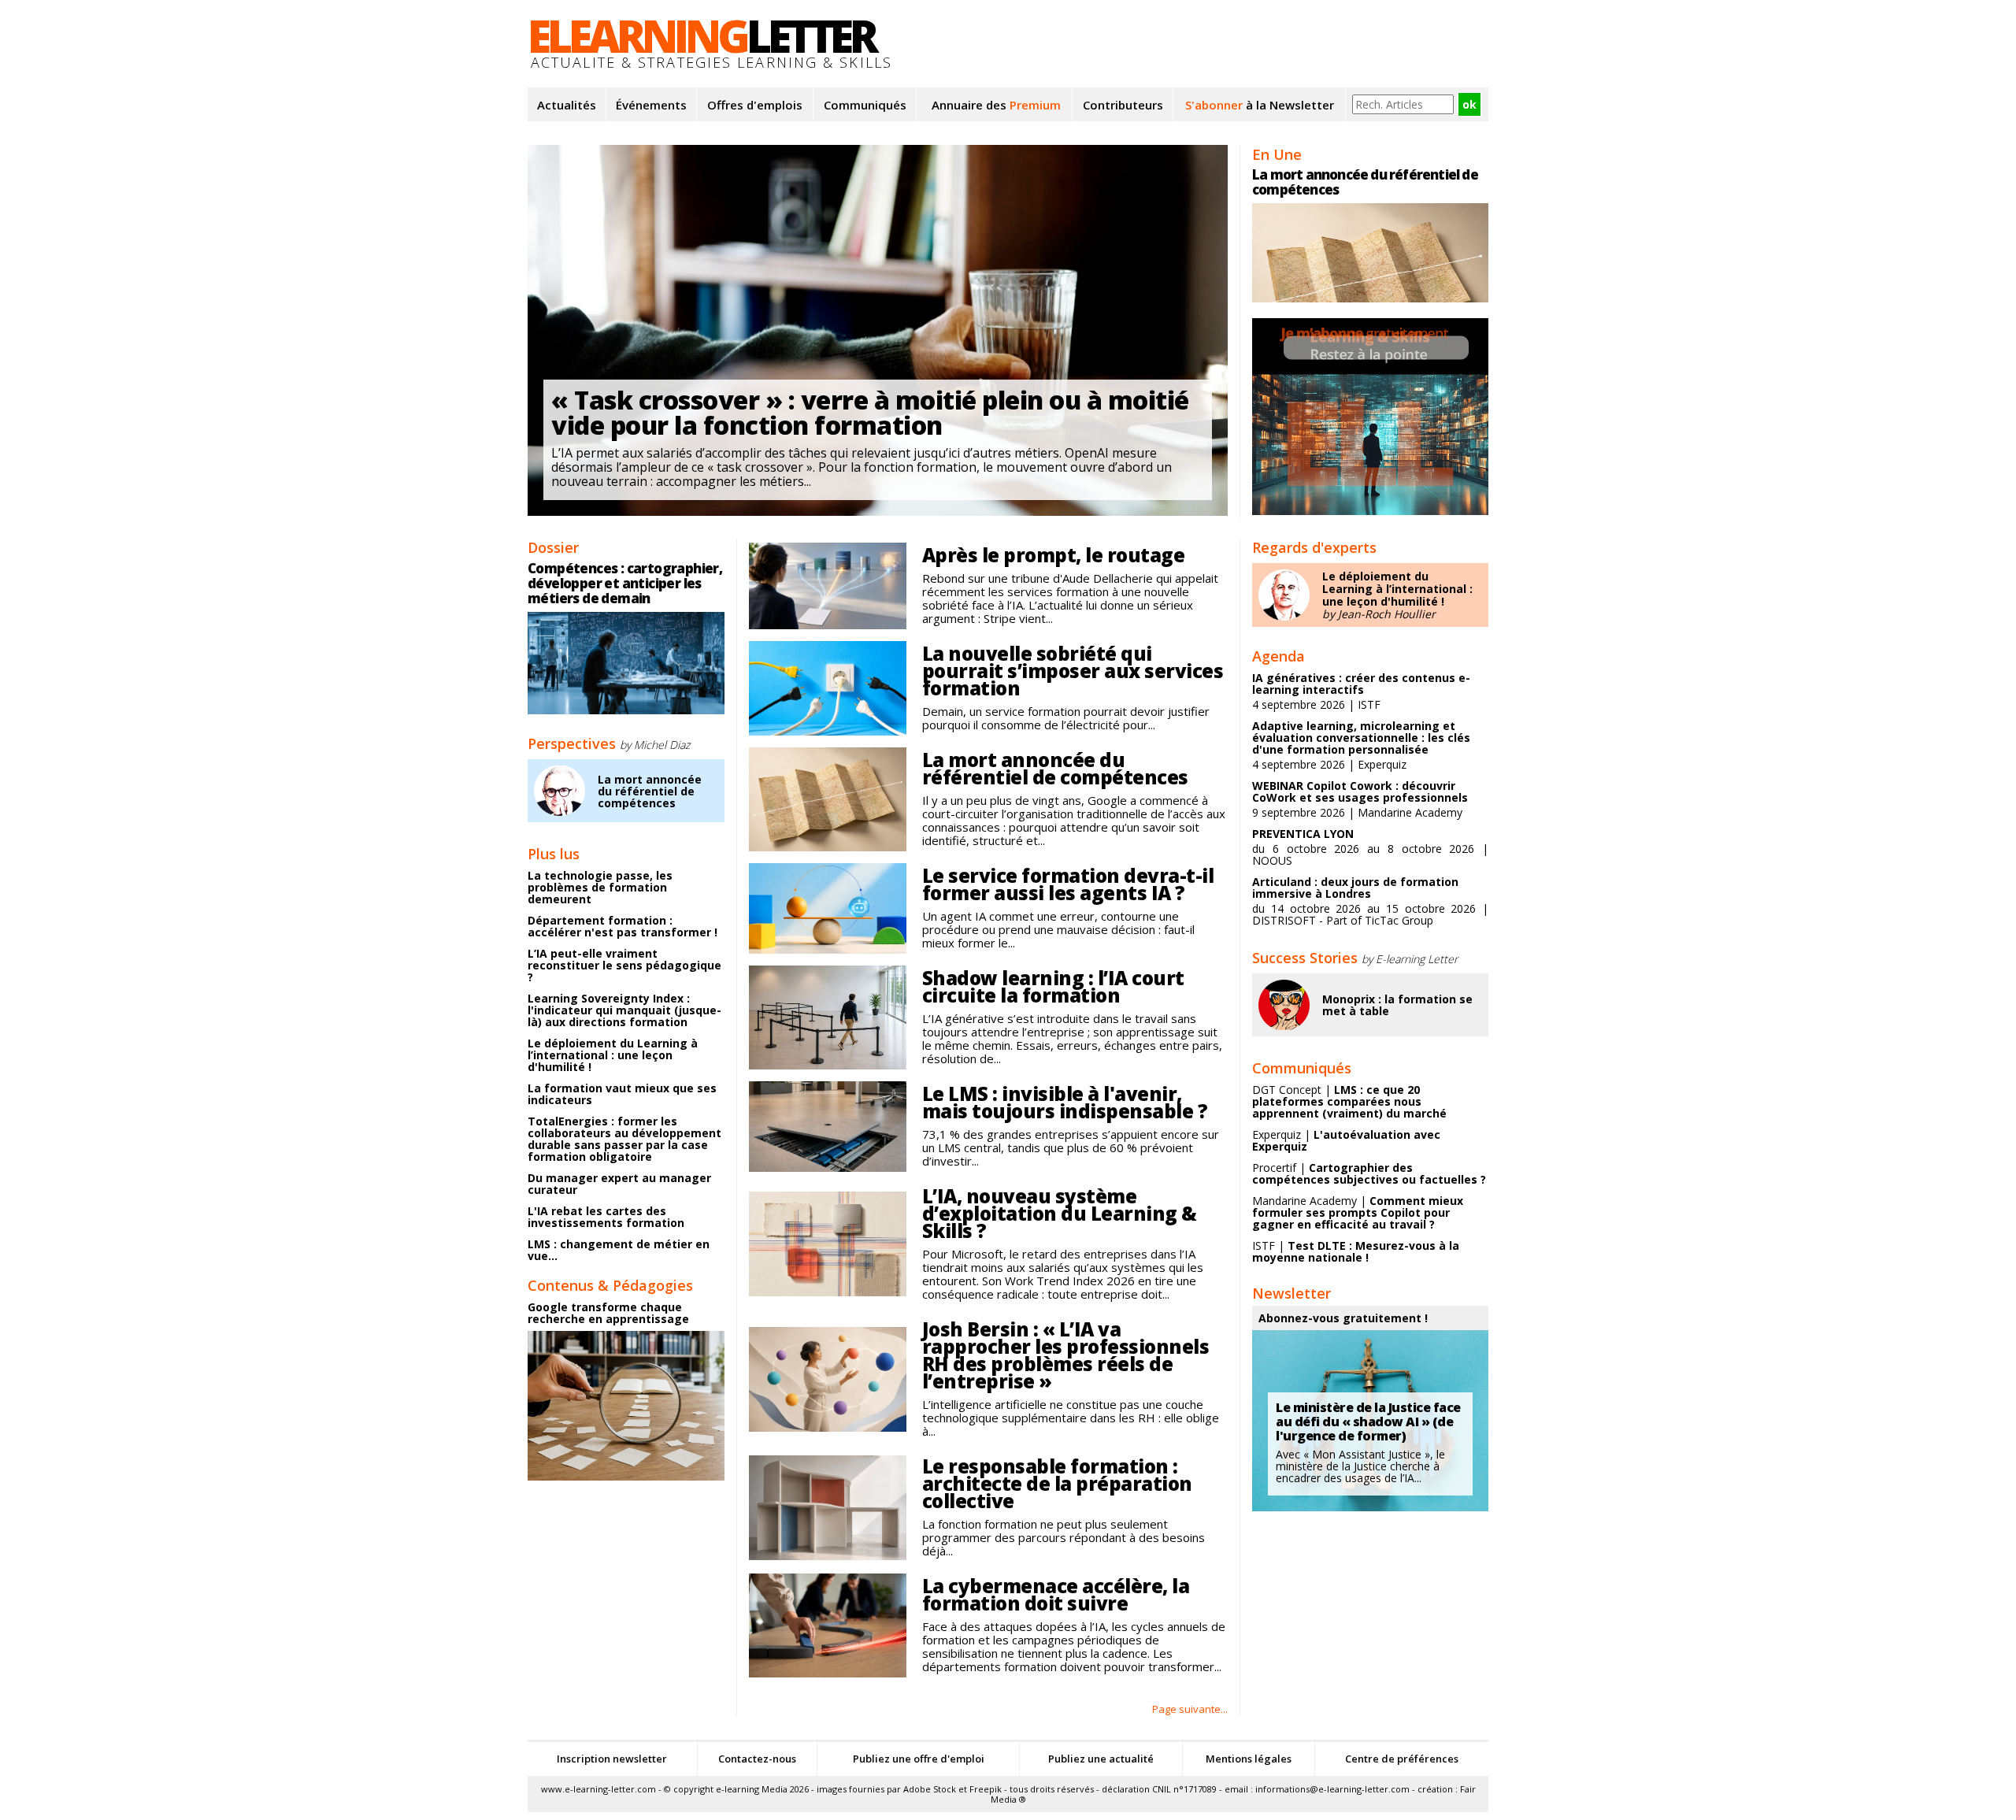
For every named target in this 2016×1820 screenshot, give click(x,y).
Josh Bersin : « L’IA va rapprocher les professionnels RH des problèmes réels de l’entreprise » (1066, 1355)
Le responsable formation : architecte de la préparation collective (1057, 1483)
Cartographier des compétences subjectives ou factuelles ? (1369, 1173)
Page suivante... (1190, 1709)
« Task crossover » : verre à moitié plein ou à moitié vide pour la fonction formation (870, 412)
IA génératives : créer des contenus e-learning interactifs (1361, 684)
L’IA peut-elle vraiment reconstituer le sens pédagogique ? (624, 965)
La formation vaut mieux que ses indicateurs (622, 1094)
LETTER (701, 35)
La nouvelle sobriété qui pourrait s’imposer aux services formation (1073, 671)
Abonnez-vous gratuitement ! (1343, 1318)
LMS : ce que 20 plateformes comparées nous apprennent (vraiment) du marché (1349, 1101)
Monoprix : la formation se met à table (1397, 1005)
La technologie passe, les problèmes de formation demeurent (600, 887)
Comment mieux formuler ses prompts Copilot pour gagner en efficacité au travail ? (1358, 1212)
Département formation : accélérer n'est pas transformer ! (623, 926)
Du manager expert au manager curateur (619, 1184)
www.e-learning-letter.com (598, 1789)
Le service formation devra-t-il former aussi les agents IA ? (1068, 884)
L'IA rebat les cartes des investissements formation (606, 1217)
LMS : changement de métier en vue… (619, 1250)
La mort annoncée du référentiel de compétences (650, 791)
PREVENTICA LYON (1303, 834)
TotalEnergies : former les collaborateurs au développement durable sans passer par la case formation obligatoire (624, 1139)
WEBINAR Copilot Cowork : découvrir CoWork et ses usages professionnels (1360, 791)
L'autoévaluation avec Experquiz (1346, 1140)
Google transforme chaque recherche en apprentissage (608, 1313)
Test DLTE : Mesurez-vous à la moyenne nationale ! (1356, 1251)
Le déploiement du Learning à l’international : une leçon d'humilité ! (613, 1055)
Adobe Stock (930, 1789)
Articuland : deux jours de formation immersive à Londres (1355, 888)
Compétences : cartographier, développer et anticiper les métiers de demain (625, 583)
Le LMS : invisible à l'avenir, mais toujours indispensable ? (1065, 1102)
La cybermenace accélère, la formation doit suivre (1056, 1594)
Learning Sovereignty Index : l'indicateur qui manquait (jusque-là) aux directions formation (624, 1010)
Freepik (986, 1789)
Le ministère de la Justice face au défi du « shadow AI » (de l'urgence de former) (1368, 1422)
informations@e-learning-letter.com (1332, 1789)
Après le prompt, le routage (1054, 555)
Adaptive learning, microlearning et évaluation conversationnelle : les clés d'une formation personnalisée (1361, 738)
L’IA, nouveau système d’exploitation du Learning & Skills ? (1060, 1213)
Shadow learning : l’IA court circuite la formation (1053, 986)
